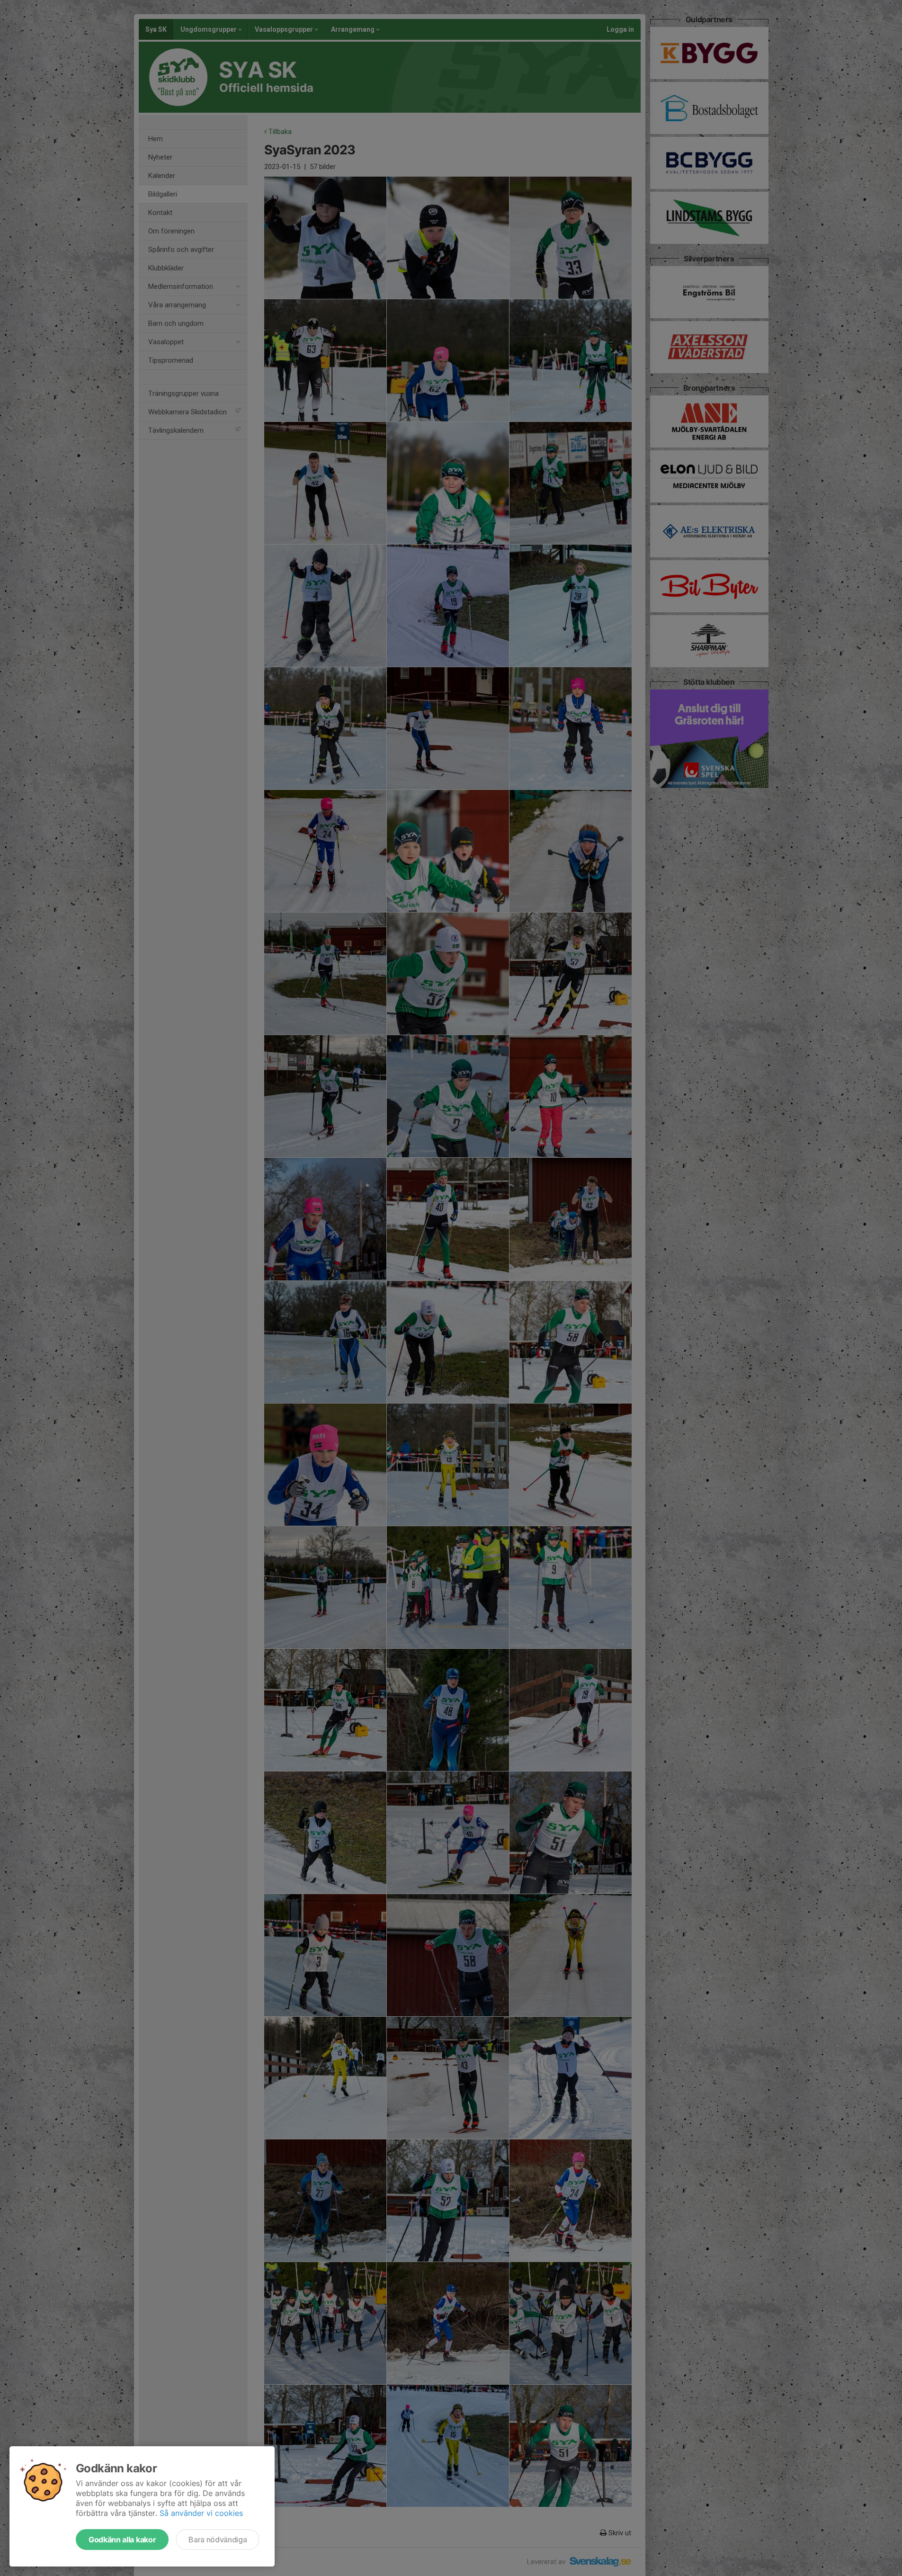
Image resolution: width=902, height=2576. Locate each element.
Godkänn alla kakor (122, 2540)
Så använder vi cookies (201, 2513)
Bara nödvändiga (218, 2540)
